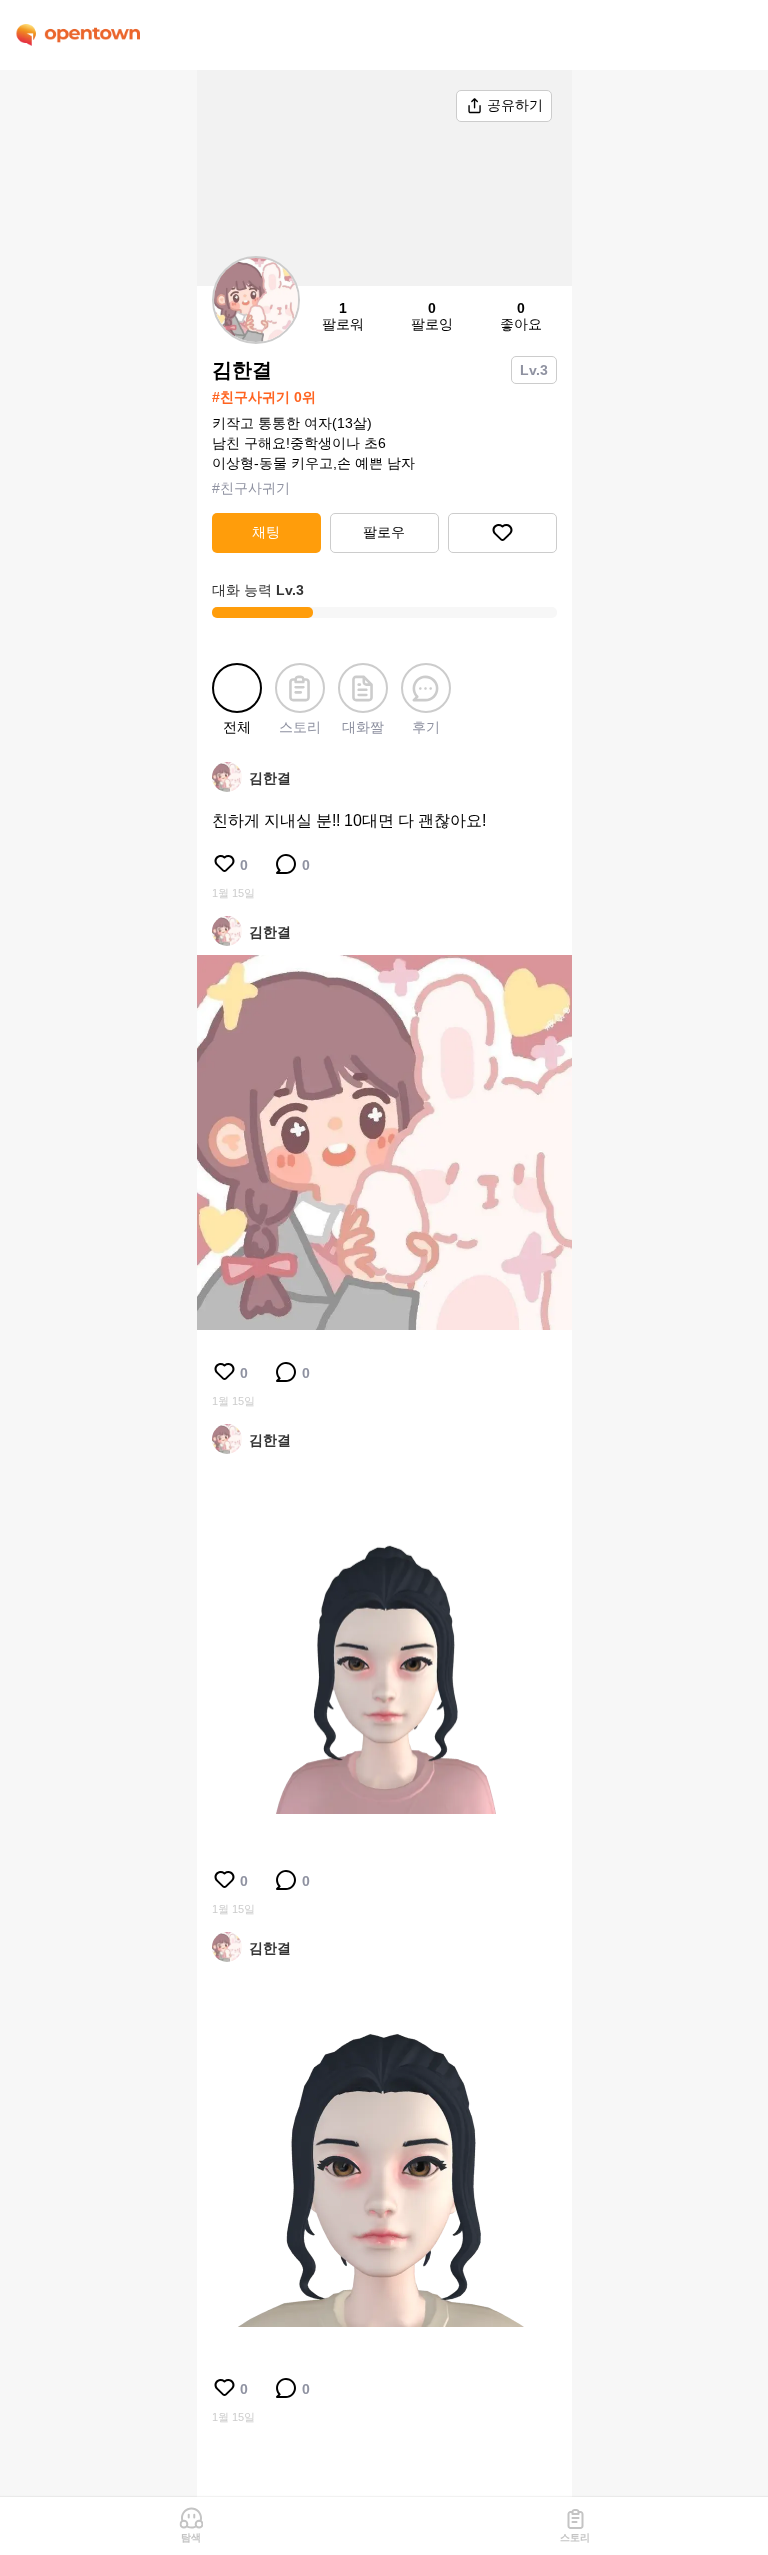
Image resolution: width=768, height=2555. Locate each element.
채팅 (266, 532)
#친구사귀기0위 (264, 397)
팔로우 (384, 532)
